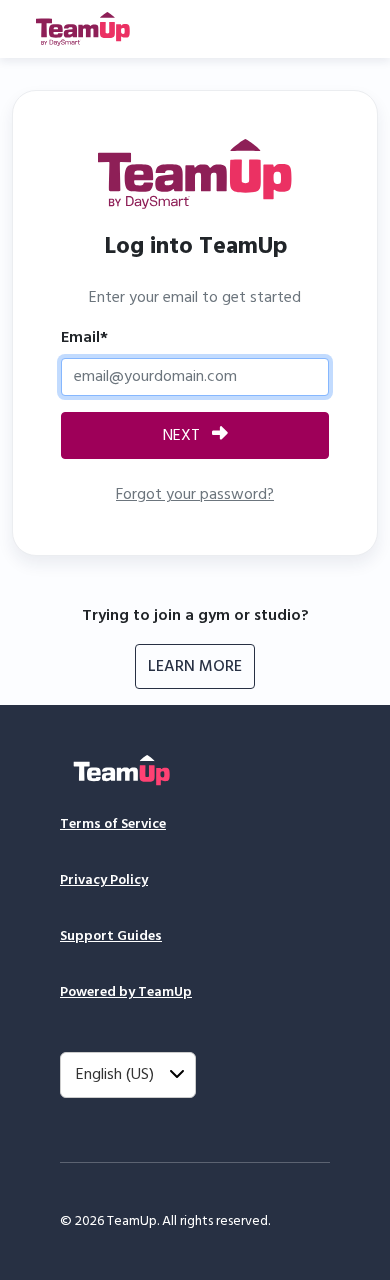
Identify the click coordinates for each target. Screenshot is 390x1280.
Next (183, 436)
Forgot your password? (195, 495)
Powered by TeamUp (126, 992)
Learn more (195, 667)
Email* (84, 338)
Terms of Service (113, 824)
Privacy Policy (104, 880)
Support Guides (111, 936)
